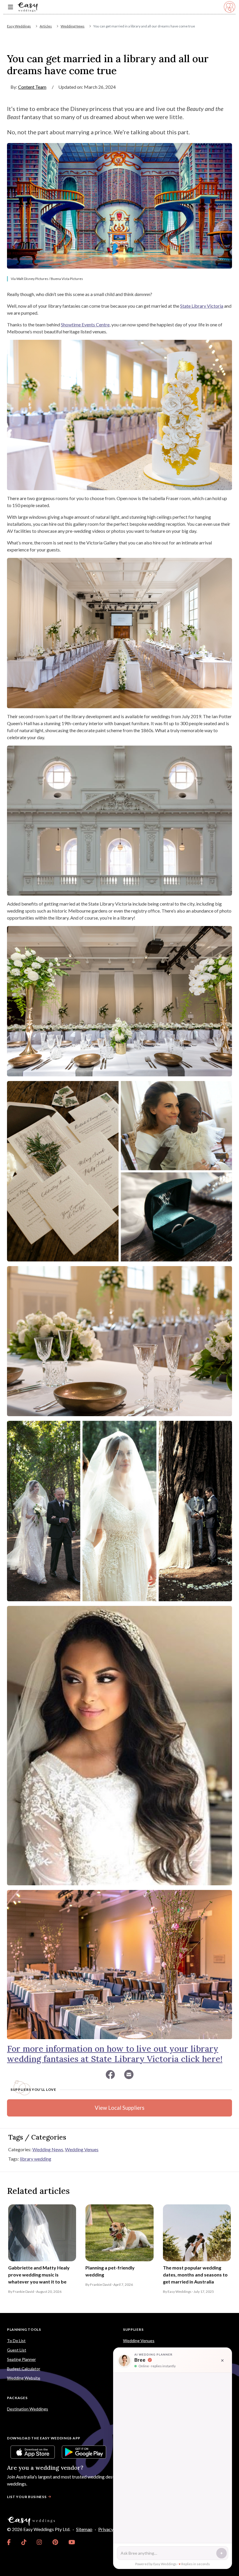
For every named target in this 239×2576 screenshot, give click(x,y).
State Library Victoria (202, 306)
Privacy (106, 2529)
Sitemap (84, 2529)
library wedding (36, 2159)
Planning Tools (24, 2329)
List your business (27, 2497)
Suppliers (133, 2329)
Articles (46, 26)
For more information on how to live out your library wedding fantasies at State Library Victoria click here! (115, 2054)
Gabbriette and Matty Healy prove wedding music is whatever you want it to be (39, 2275)
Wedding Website (24, 2378)
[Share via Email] (129, 2074)
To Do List (16, 2341)
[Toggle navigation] (10, 7)
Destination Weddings (28, 2409)
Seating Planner (21, 2359)
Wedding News (73, 26)
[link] (9, 2542)
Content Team (32, 87)
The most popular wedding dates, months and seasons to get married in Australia (195, 2275)
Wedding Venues (82, 2149)
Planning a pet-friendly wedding (110, 2271)
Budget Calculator (24, 2369)
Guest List (17, 2350)
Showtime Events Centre (85, 324)
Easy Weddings (19, 26)
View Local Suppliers (119, 2108)
